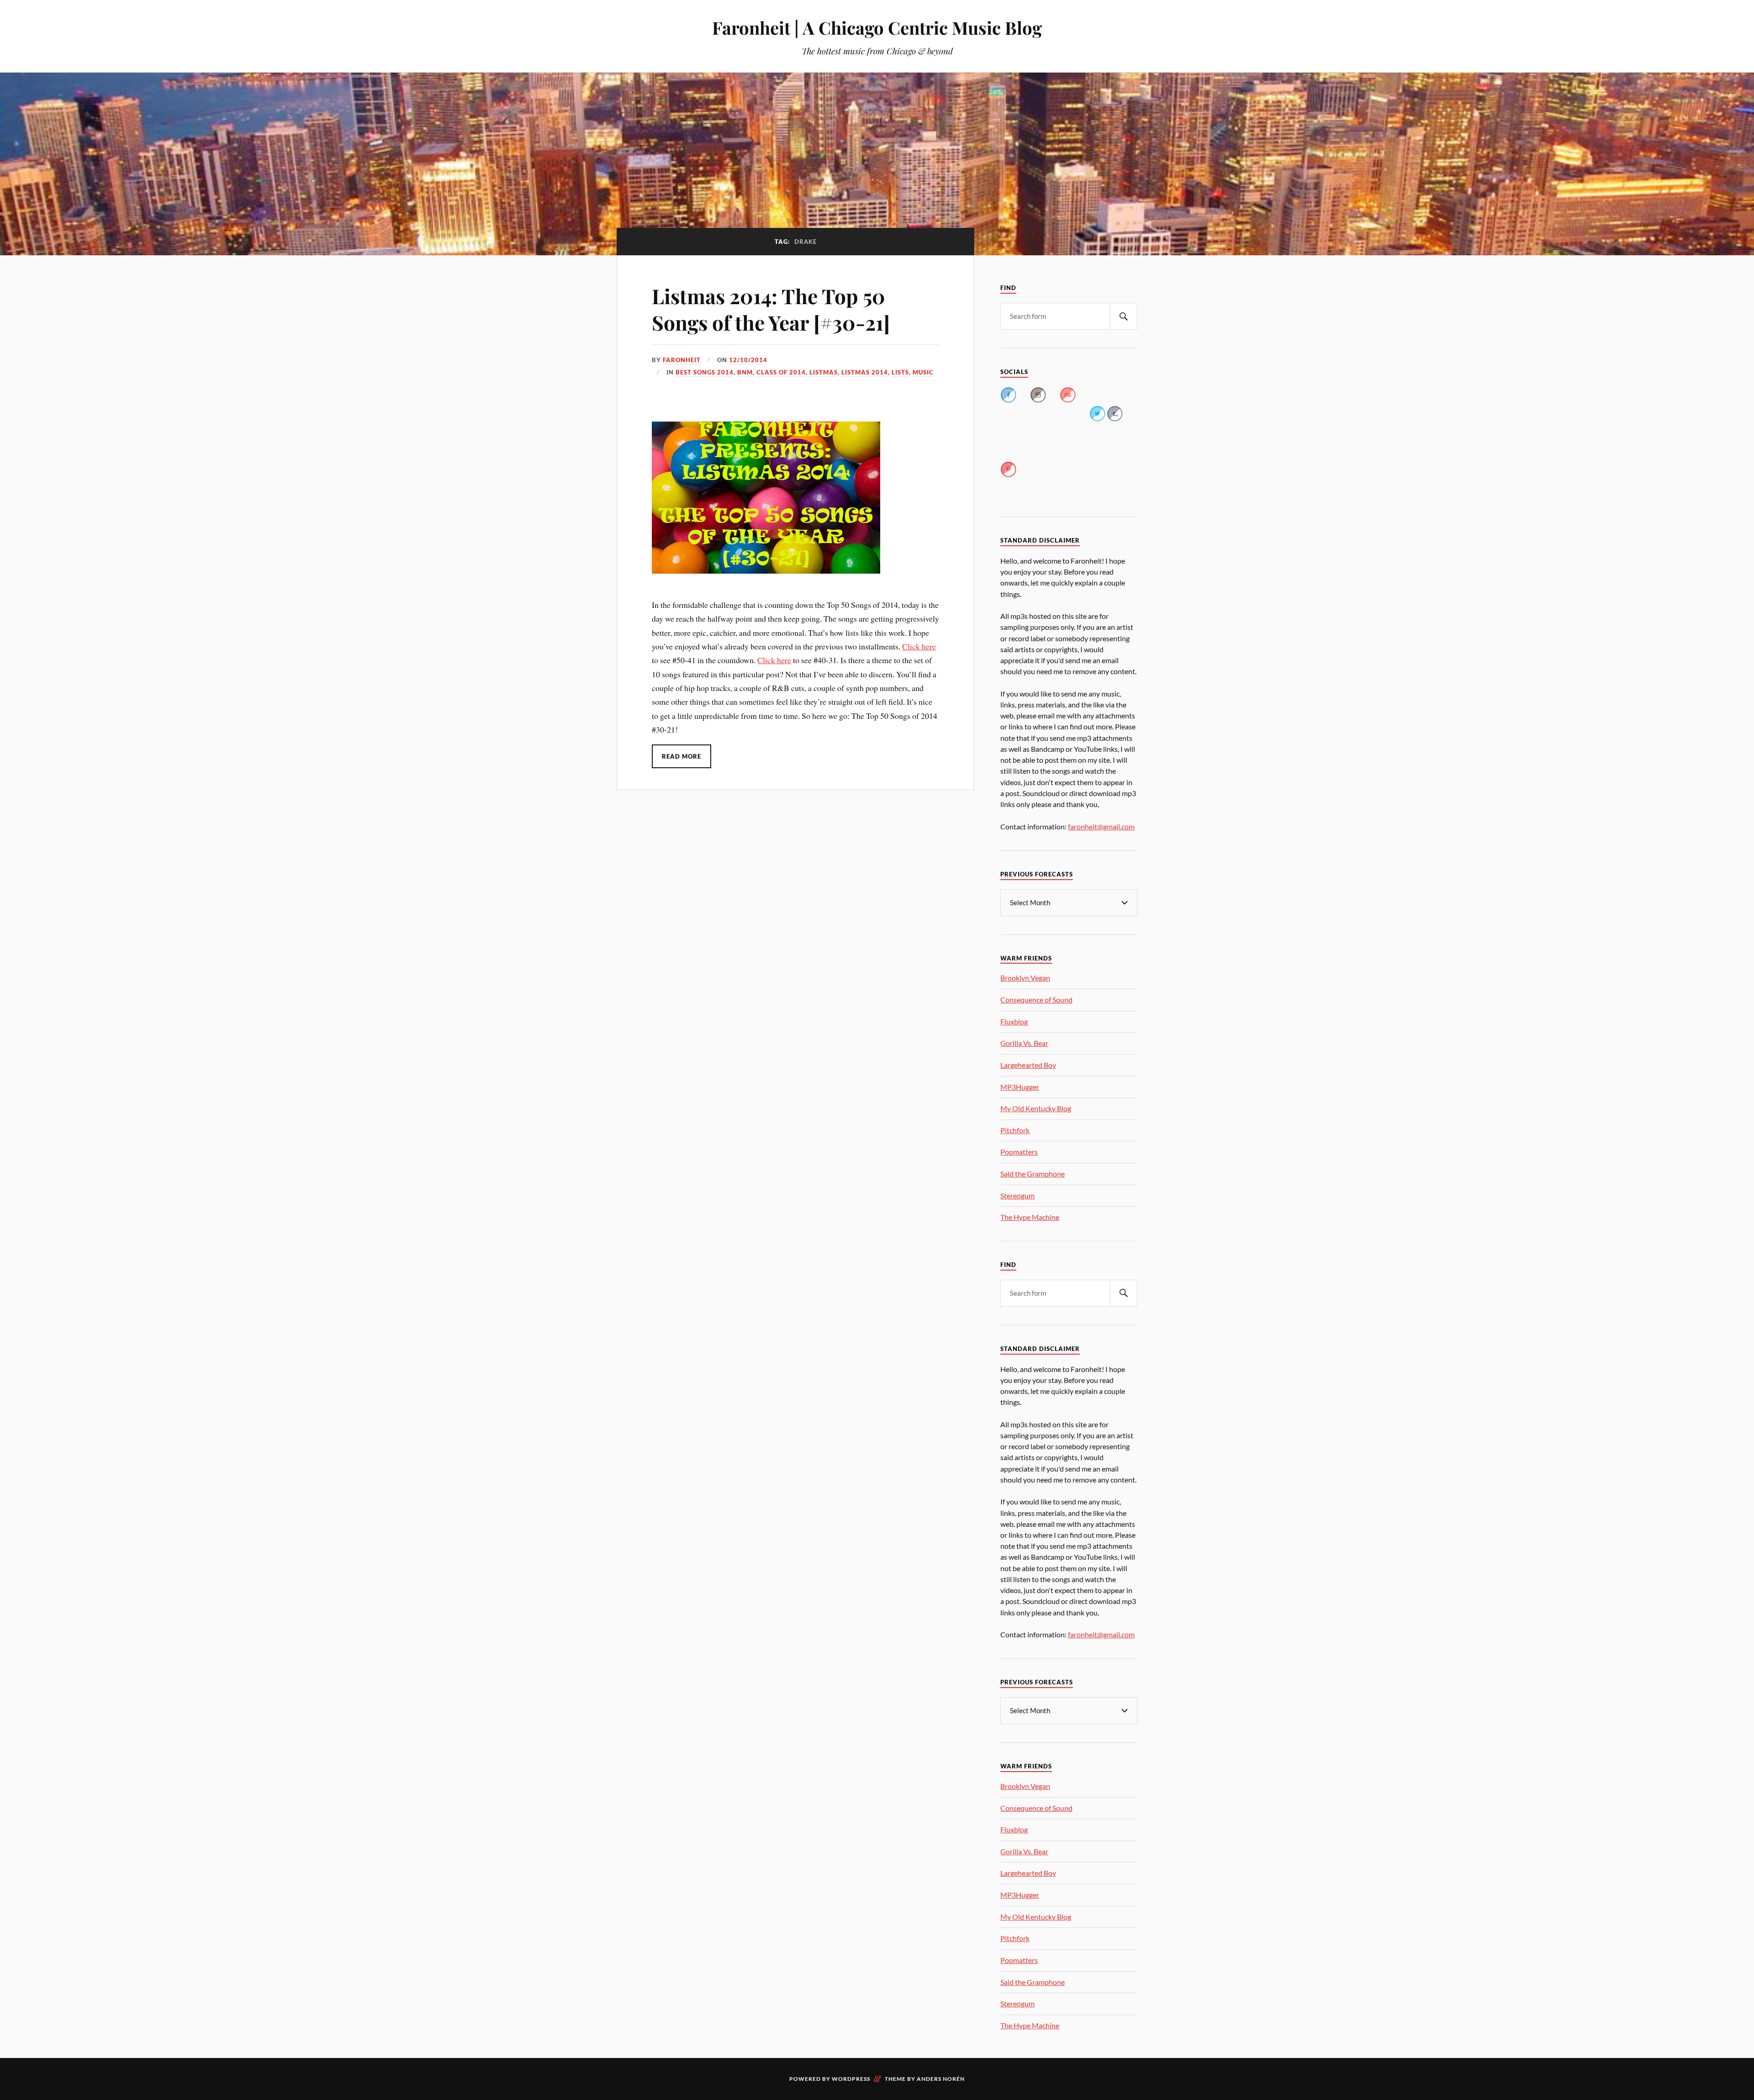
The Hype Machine (1030, 1217)
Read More (682, 756)
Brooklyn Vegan (1025, 978)
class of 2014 (781, 372)
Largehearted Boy (1028, 1065)
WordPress (851, 2079)
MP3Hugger (1020, 1087)
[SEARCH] (1124, 316)
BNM (745, 372)
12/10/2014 (748, 360)
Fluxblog (1014, 1021)
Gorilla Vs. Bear (1024, 1043)
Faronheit (682, 360)
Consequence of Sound (1036, 1000)
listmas (824, 372)
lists (900, 372)
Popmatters (1019, 1152)
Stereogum (1017, 1195)
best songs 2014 (705, 372)
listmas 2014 (865, 372)
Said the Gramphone (1033, 1174)
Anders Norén (941, 2079)
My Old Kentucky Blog (1036, 1108)
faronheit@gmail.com (1101, 826)
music (923, 372)
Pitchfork (1015, 1130)
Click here (919, 646)
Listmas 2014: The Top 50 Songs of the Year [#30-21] (771, 309)
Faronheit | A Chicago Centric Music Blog (877, 28)
